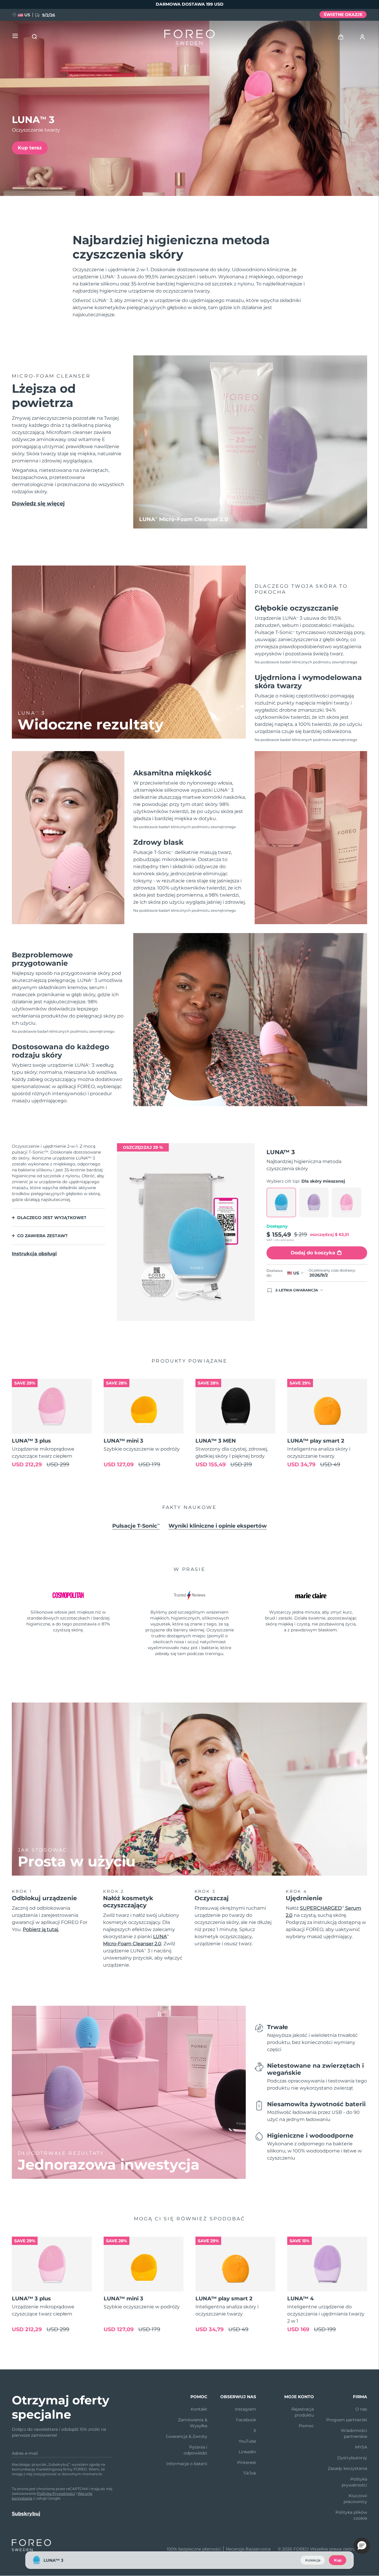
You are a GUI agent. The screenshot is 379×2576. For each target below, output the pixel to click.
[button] (362, 2546)
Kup (338, 2560)
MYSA (361, 2447)
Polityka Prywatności (56, 2493)
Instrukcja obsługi (34, 1254)
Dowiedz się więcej (38, 504)
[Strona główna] (189, 39)
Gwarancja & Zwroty (187, 2436)
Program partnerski (347, 2420)
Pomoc (306, 2426)
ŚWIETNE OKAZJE (343, 15)
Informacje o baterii (187, 2464)
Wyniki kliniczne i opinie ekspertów (218, 1526)
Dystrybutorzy (352, 2458)
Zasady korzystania (347, 2468)
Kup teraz (30, 148)
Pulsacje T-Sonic (136, 1526)
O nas (361, 2409)
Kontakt (199, 2409)
